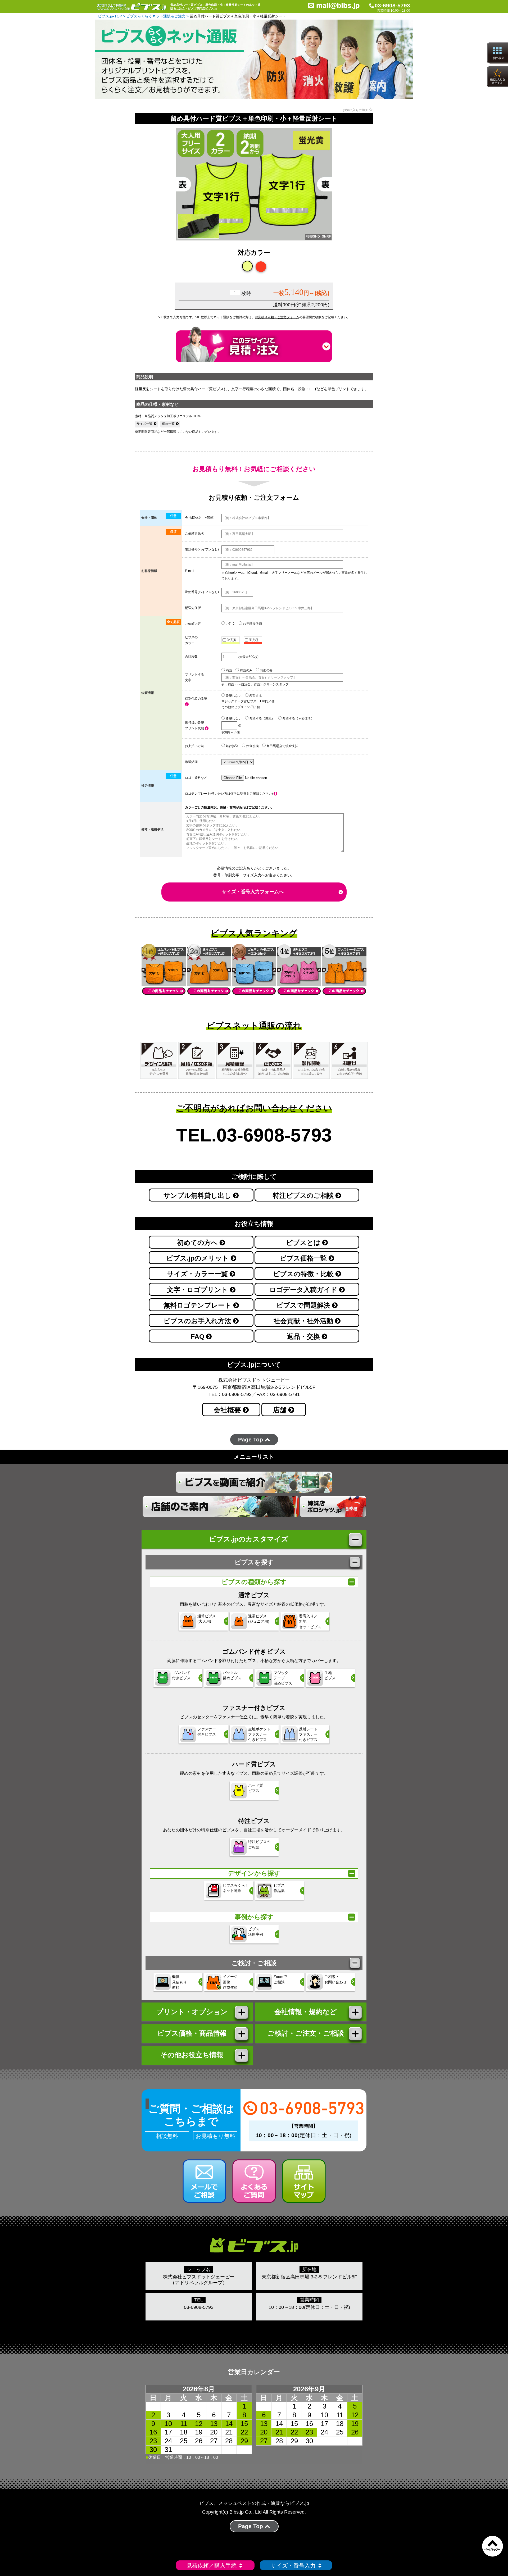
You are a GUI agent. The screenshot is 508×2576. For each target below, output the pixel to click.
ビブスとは (304, 1243)
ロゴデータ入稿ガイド (304, 1290)
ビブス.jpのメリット (198, 1258)
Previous (166, 191)
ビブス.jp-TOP (110, 16)
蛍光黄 (231, 640)
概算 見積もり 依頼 (179, 1982)
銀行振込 (232, 746)
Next (342, 191)
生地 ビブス (330, 1675)
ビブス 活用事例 (256, 1932)
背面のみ (266, 670)
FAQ (198, 1337)
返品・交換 (304, 1337)
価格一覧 (168, 424)
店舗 (281, 1410)
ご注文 (230, 624)
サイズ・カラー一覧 (198, 1274)
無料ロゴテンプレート (198, 1305)
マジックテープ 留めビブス (283, 1678)
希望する (255, 696)
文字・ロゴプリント (198, 1290)
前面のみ (246, 670)
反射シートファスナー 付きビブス (308, 1734)
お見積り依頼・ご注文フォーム (277, 317)
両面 (228, 670)
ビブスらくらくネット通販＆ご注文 (156, 16)
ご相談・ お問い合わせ (335, 1979)
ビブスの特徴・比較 (304, 1274)
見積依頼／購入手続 (212, 2566)
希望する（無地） (262, 718)
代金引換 (252, 746)
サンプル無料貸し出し (198, 1196)
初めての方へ (198, 1243)
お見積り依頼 (252, 624)
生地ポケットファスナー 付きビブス (259, 1734)
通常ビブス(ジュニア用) (259, 1619)
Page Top (251, 1439)
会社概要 (228, 1410)
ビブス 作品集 (279, 1888)
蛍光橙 (253, 640)
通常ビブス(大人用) (207, 1619)
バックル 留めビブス (232, 1675)
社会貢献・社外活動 (304, 1321)
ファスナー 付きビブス (207, 1732)
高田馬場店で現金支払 (282, 746)
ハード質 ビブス (256, 1788)
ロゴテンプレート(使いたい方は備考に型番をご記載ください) (229, 794)
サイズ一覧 (144, 424)
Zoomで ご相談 (280, 1979)
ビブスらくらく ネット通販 (236, 1888)
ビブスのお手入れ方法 (198, 1321)
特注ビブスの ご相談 (259, 1844)
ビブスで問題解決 (304, 1305)
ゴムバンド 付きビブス (181, 1675)
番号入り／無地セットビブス (310, 1621)
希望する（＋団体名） (298, 718)
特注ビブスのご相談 (304, 1196)
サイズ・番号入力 (293, 2566)
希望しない (233, 696)
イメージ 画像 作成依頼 (230, 1982)
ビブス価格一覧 (304, 1258)
